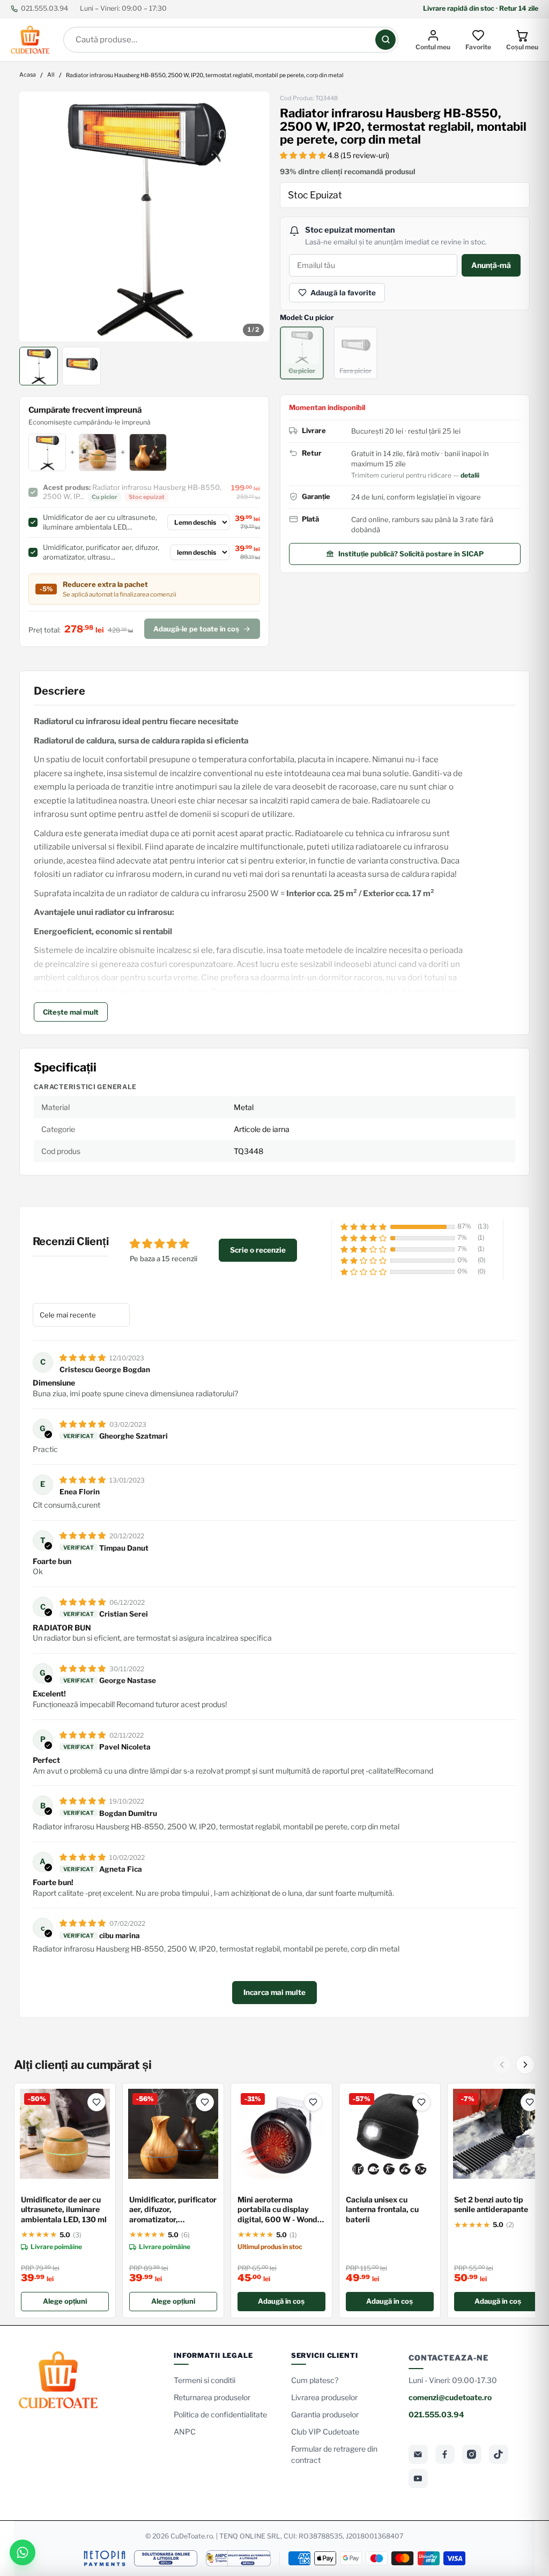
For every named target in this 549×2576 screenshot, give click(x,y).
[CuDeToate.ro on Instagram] (472, 2454)
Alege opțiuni (65, 2301)
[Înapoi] (502, 2065)
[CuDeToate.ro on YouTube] (418, 2478)
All (51, 75)
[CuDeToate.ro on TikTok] (499, 2454)
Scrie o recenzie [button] (258, 1250)
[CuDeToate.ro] (30, 40)
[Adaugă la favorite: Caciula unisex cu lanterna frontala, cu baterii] (421, 2102)
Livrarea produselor (324, 2397)
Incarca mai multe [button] (274, 1992)
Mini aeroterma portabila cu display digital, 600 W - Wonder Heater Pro (281, 2210)
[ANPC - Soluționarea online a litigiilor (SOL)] (166, 2558)
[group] (144, 217)
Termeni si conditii (205, 2380)
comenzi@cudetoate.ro (450, 2397)
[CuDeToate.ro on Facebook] (445, 2454)
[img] (83, 1357)
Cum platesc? (315, 2380)
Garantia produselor (325, 2414)
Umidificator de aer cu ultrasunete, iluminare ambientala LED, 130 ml (64, 2210)
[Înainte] (525, 2065)
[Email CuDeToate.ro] (418, 2454)
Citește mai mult (71, 1012)
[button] (304, 155)
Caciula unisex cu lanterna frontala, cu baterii (382, 2210)
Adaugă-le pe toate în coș (196, 629)
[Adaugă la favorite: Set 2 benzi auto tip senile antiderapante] (530, 2102)
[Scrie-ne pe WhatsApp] (23, 2552)
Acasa (28, 75)
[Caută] (385, 40)
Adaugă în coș (281, 2301)
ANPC (185, 2432)
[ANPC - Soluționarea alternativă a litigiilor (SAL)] (238, 2558)
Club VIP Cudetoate (325, 2432)
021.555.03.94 (44, 8)
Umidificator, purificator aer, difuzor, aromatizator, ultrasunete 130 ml (173, 2210)
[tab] (39, 366)
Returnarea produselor (212, 2397)
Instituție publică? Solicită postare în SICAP (411, 554)
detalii (470, 475)
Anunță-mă (491, 265)
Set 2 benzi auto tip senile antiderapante (491, 2205)
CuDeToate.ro (192, 2536)
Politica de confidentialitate (220, 2414)
